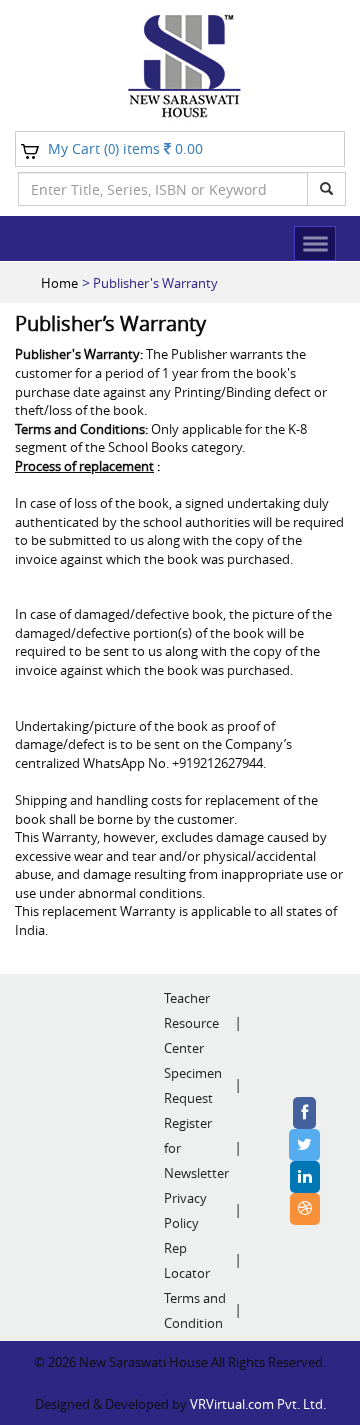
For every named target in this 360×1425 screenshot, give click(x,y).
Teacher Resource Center (191, 1023)
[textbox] (163, 189)
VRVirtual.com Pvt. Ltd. (258, 1404)
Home (59, 283)
